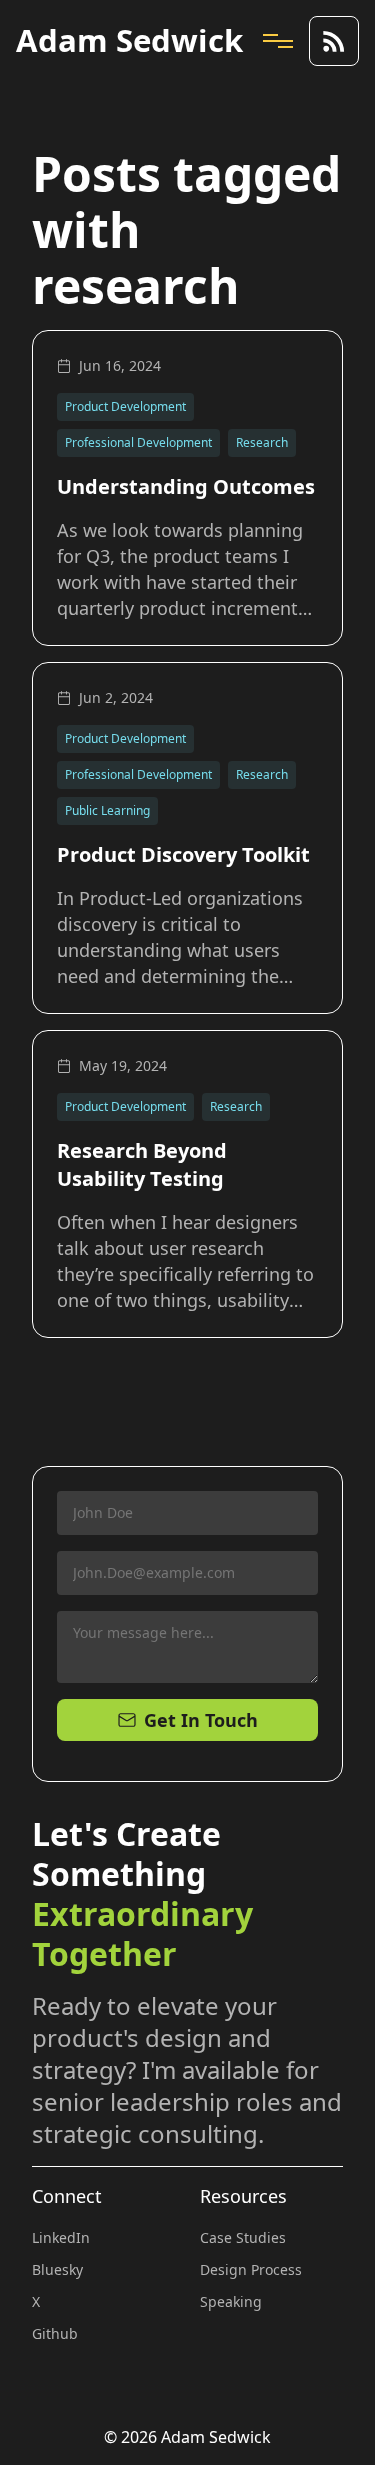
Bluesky (57, 2269)
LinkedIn (61, 2237)
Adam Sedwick (129, 40)
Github (55, 2333)
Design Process (251, 2269)
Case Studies (243, 2237)
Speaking (231, 2301)
